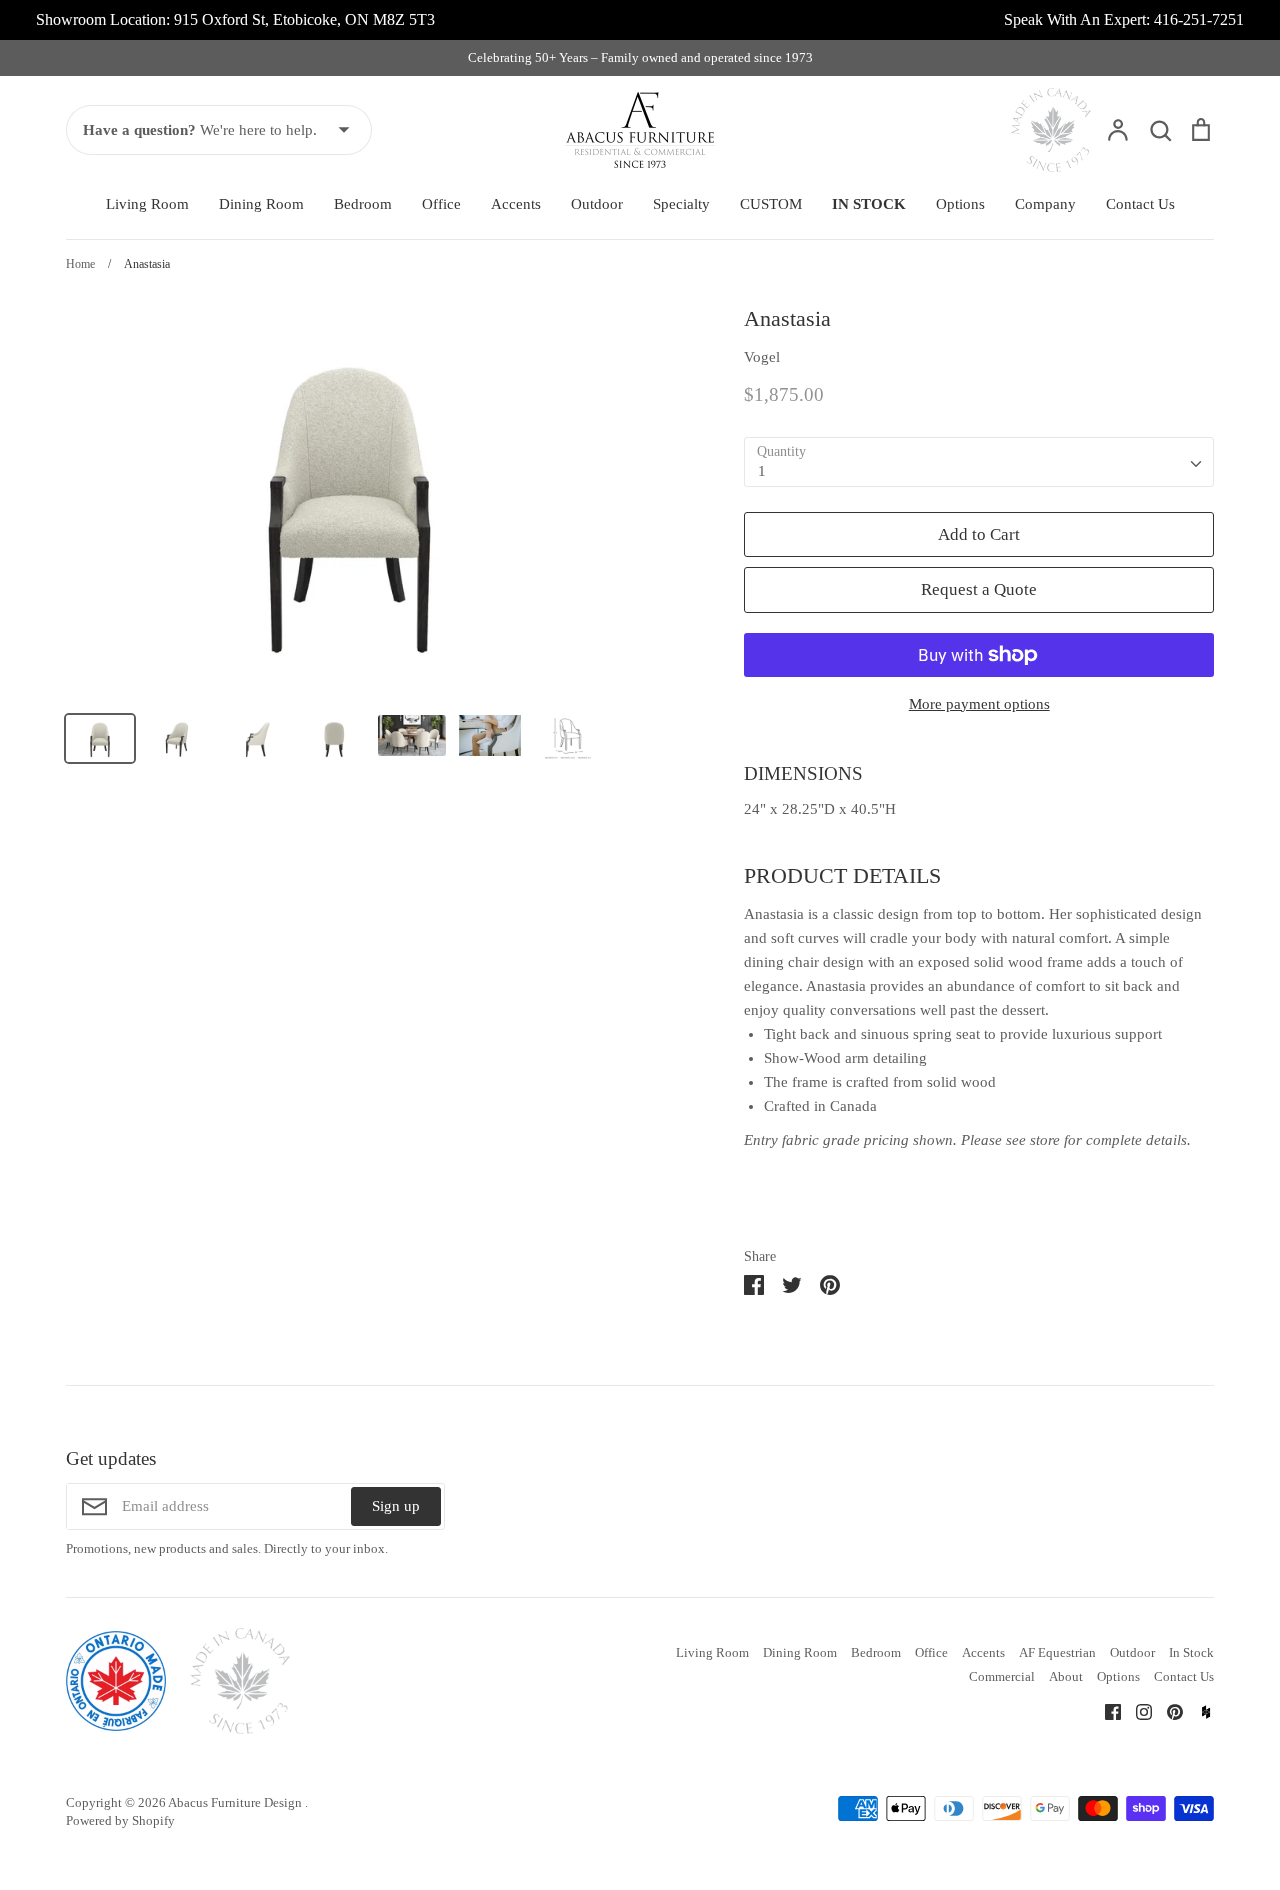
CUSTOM (771, 204)
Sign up (396, 1506)
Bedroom (363, 204)
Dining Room (261, 204)
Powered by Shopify (120, 1820)
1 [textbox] (762, 471)
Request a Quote (979, 589)
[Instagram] (1136, 1710)
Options (960, 204)
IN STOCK (869, 204)
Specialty (681, 204)
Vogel (762, 357)
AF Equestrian (1057, 1652)
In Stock (1191, 1652)
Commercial (1002, 1676)
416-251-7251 (1199, 19)
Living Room (147, 204)
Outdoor (597, 204)
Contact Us (1140, 204)
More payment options (979, 704)
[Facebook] (1105, 1710)
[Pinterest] (1167, 1710)
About (1066, 1676)
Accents (516, 204)
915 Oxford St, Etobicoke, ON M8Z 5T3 (304, 19)
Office (441, 204)
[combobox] (979, 462)
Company (1045, 204)
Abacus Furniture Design (236, 1802)
